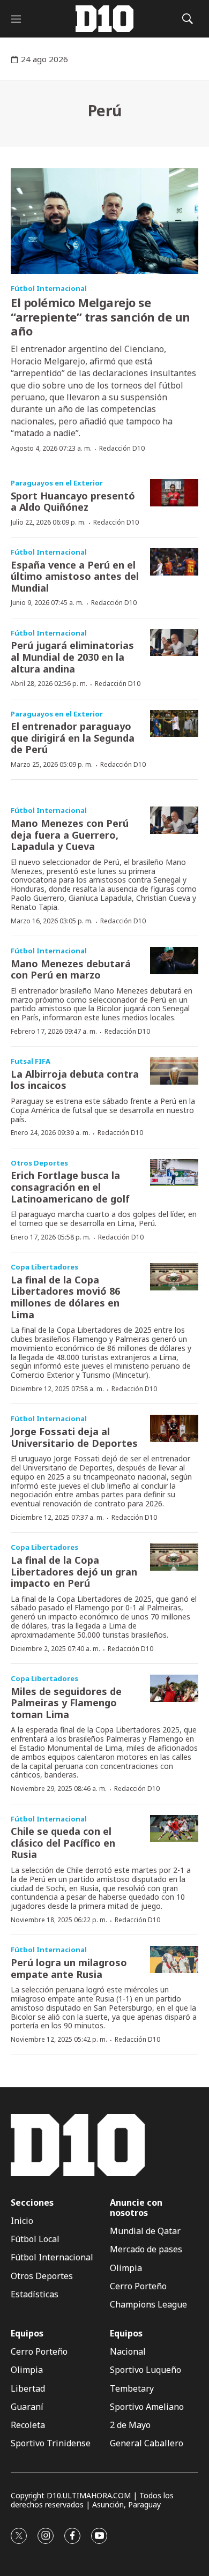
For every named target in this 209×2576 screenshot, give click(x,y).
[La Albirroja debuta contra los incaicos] (174, 1071)
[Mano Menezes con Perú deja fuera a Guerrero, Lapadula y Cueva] (174, 820)
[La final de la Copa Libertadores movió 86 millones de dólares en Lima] (174, 1277)
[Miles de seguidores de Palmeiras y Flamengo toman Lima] (174, 1688)
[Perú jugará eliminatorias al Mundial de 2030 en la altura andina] (174, 643)
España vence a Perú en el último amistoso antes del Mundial (75, 576)
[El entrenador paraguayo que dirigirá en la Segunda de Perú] (174, 724)
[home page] (104, 19)
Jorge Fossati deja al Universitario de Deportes (74, 1437)
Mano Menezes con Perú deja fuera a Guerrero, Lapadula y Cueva (70, 835)
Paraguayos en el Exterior (57, 483)
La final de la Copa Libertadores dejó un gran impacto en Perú (74, 1571)
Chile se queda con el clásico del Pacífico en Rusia (63, 1843)
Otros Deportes (39, 1163)
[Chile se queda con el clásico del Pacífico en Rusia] (174, 1829)
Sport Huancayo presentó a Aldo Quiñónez (73, 502)
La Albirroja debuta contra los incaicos (75, 1080)
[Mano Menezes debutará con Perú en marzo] (174, 961)
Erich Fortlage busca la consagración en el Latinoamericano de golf (70, 1187)
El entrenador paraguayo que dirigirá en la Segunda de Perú (73, 738)
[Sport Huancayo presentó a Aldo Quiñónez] (174, 493)
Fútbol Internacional (49, 288)
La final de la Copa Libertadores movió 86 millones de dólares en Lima (65, 1297)
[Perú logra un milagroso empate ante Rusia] (174, 1959)
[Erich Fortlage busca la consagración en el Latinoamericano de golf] (174, 1173)
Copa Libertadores (44, 1267)
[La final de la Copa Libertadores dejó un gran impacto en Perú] (174, 1557)
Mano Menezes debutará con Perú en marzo (71, 969)
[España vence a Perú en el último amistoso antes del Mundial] (174, 562)
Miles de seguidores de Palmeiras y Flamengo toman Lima (66, 1703)
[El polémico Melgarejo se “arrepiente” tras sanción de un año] (104, 221)
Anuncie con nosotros (136, 2208)
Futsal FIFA (31, 1061)
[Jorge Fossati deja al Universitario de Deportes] (174, 1428)
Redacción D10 (122, 448)
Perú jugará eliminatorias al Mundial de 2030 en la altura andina (72, 657)
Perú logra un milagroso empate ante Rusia (69, 1968)
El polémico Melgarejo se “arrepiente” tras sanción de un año (100, 316)
